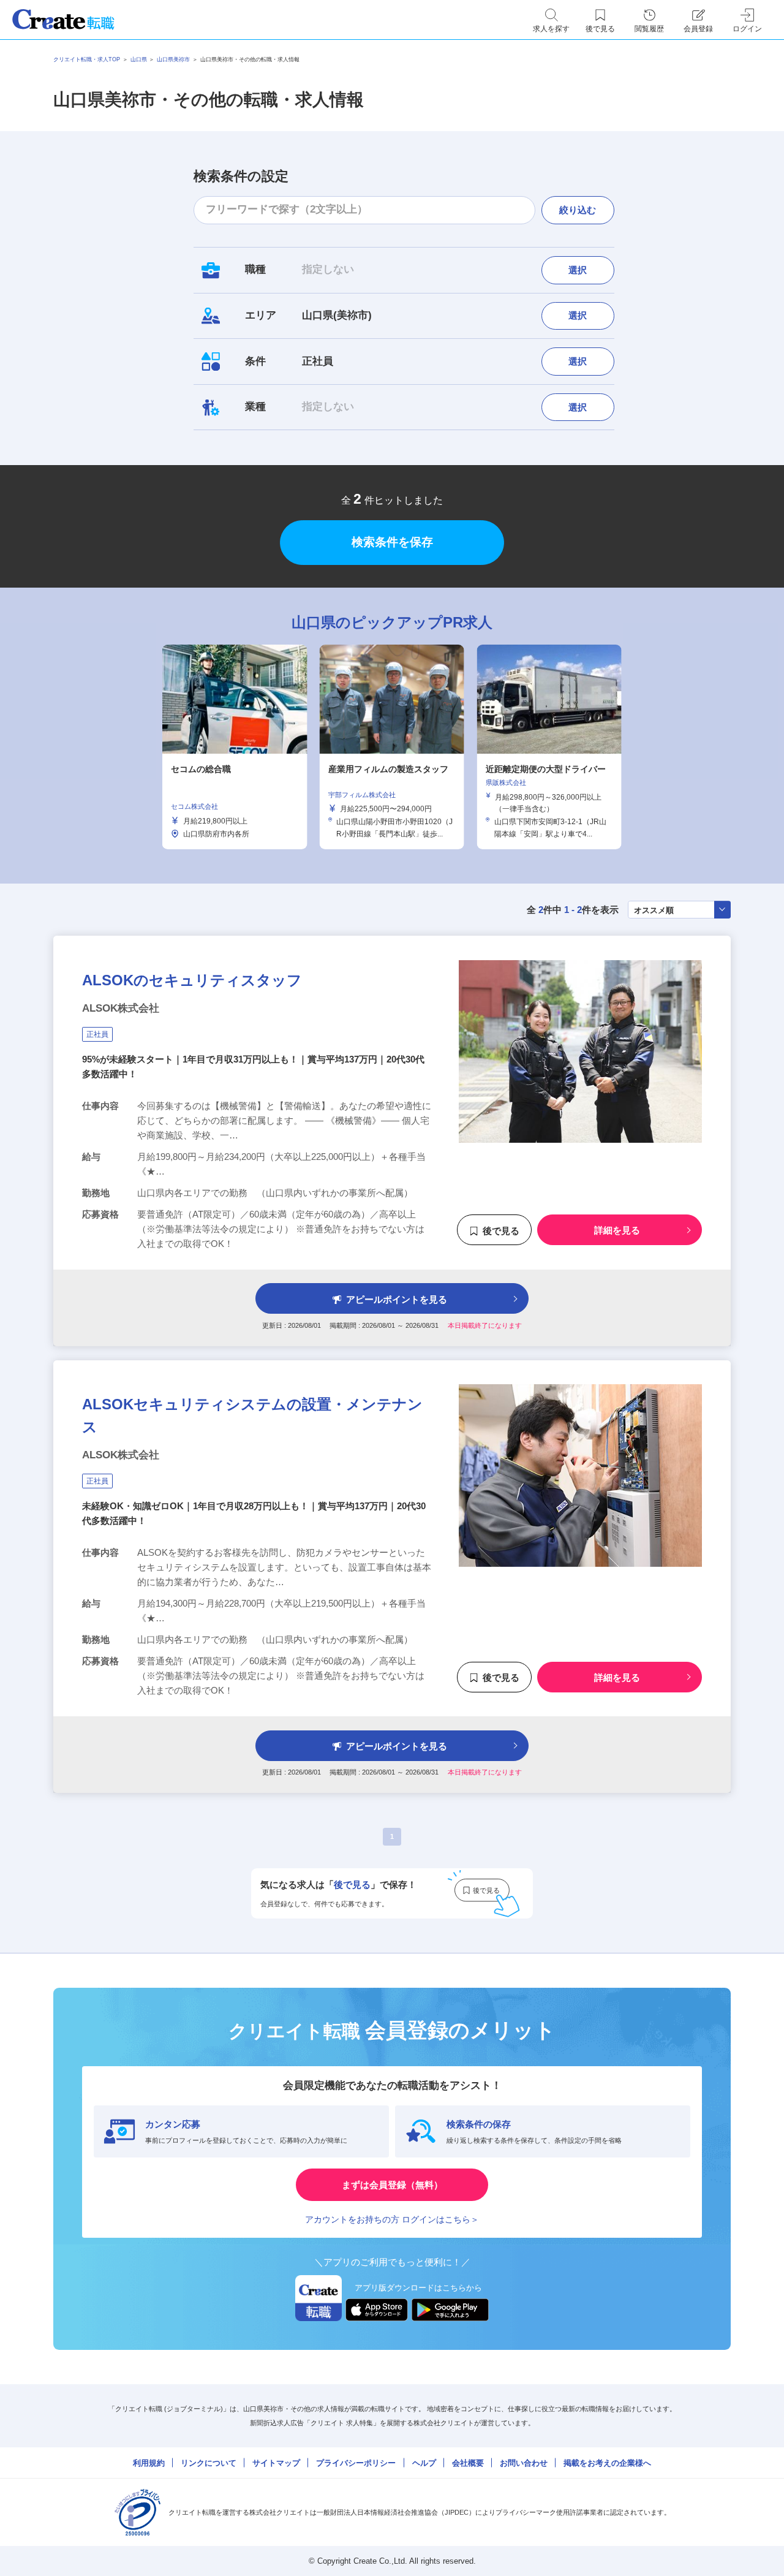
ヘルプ (424, 2463)
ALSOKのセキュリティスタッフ (192, 980)
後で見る (501, 1231)
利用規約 (149, 2463)
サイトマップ (276, 2463)
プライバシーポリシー (356, 2463)
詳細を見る (617, 1231)
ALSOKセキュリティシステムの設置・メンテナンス (252, 1415)
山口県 (139, 59)
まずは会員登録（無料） (392, 2185)
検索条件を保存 (392, 542)
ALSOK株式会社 (121, 1008)
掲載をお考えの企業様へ (607, 2463)
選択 (578, 270)
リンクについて (209, 2463)
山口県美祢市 (173, 59)
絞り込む (578, 210)
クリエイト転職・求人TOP (87, 59)
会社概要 (468, 2463)
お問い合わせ (524, 2463)
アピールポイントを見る (397, 1299)
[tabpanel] (392, 747)
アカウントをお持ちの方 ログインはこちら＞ (392, 2219)
